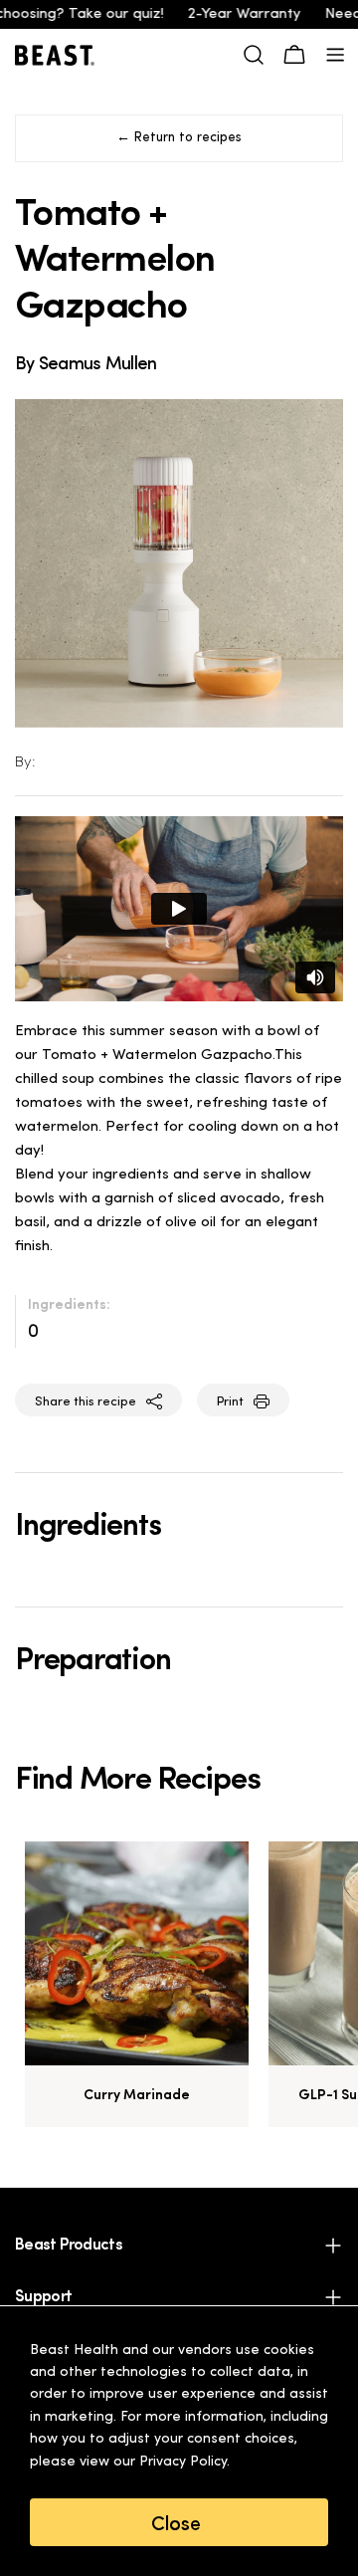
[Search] (254, 55)
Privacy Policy (183, 2462)
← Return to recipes (179, 138)
